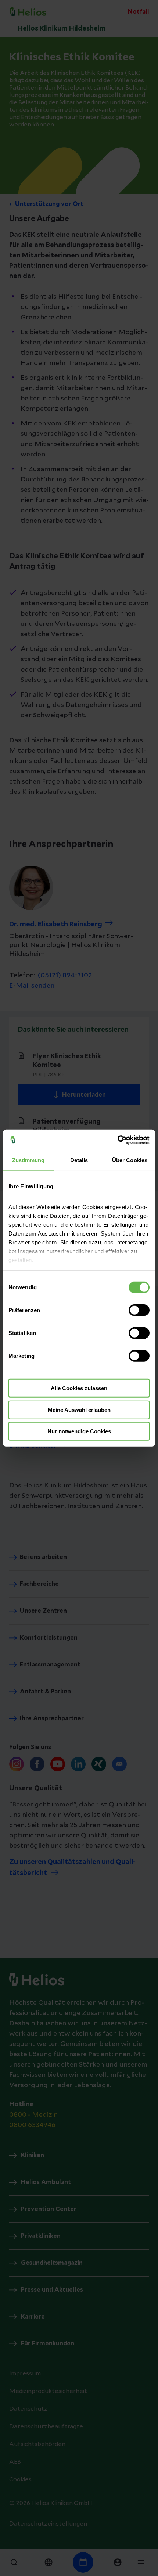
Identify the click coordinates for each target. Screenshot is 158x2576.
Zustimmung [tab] (28, 1160)
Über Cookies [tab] (130, 1160)
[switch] (139, 1310)
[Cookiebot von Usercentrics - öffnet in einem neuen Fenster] (117, 1140)
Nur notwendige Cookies (79, 1431)
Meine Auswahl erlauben (79, 1410)
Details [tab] (79, 1160)
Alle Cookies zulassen (79, 1388)
